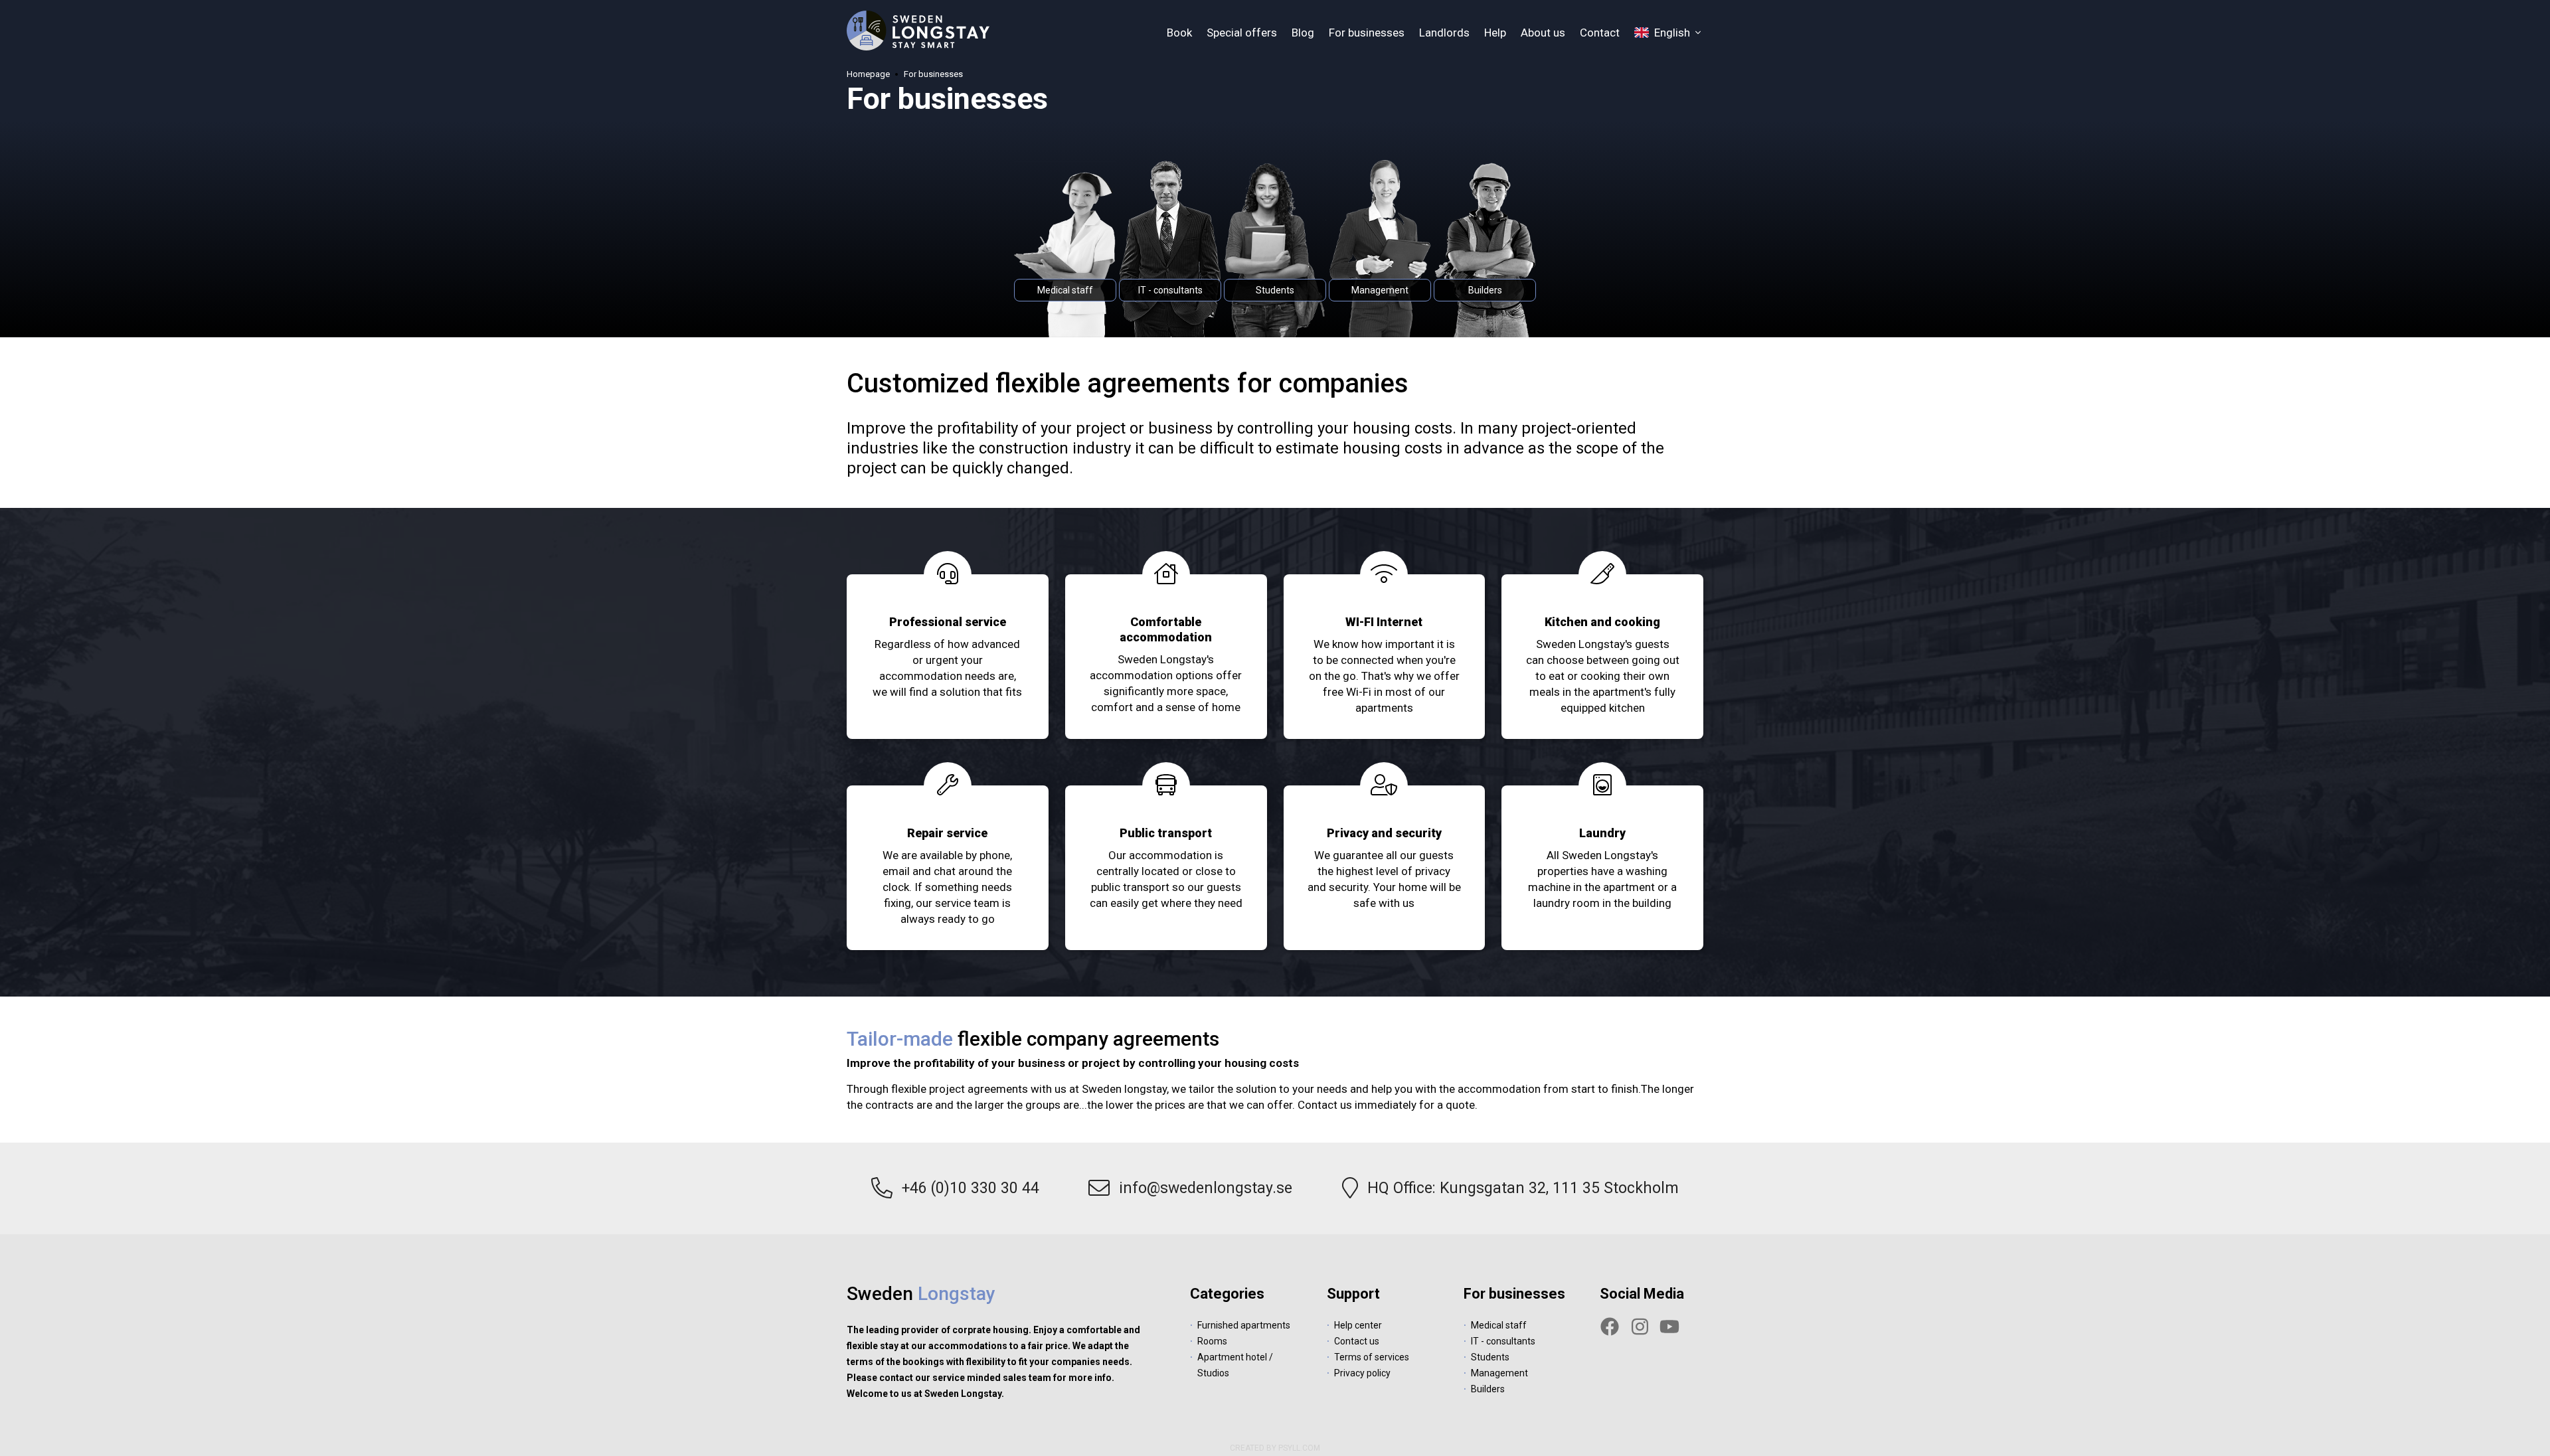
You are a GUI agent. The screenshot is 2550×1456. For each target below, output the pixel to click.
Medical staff (1499, 1325)
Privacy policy (1362, 1373)
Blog (1303, 33)
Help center (1358, 1325)
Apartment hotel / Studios (1235, 1365)
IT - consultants (1503, 1341)
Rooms (1212, 1341)
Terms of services (1372, 1357)
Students (1490, 1357)
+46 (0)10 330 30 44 (971, 1188)
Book (1179, 33)
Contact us (1357, 1341)
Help (1495, 33)
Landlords (1444, 33)
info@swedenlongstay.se (1206, 1188)
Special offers (1242, 33)
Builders (1488, 1389)
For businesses (1367, 33)
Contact (1600, 33)
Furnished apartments (1244, 1325)
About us (1543, 33)
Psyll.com (1299, 1448)
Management (1499, 1373)
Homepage (868, 74)
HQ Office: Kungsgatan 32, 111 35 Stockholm (1523, 1188)
